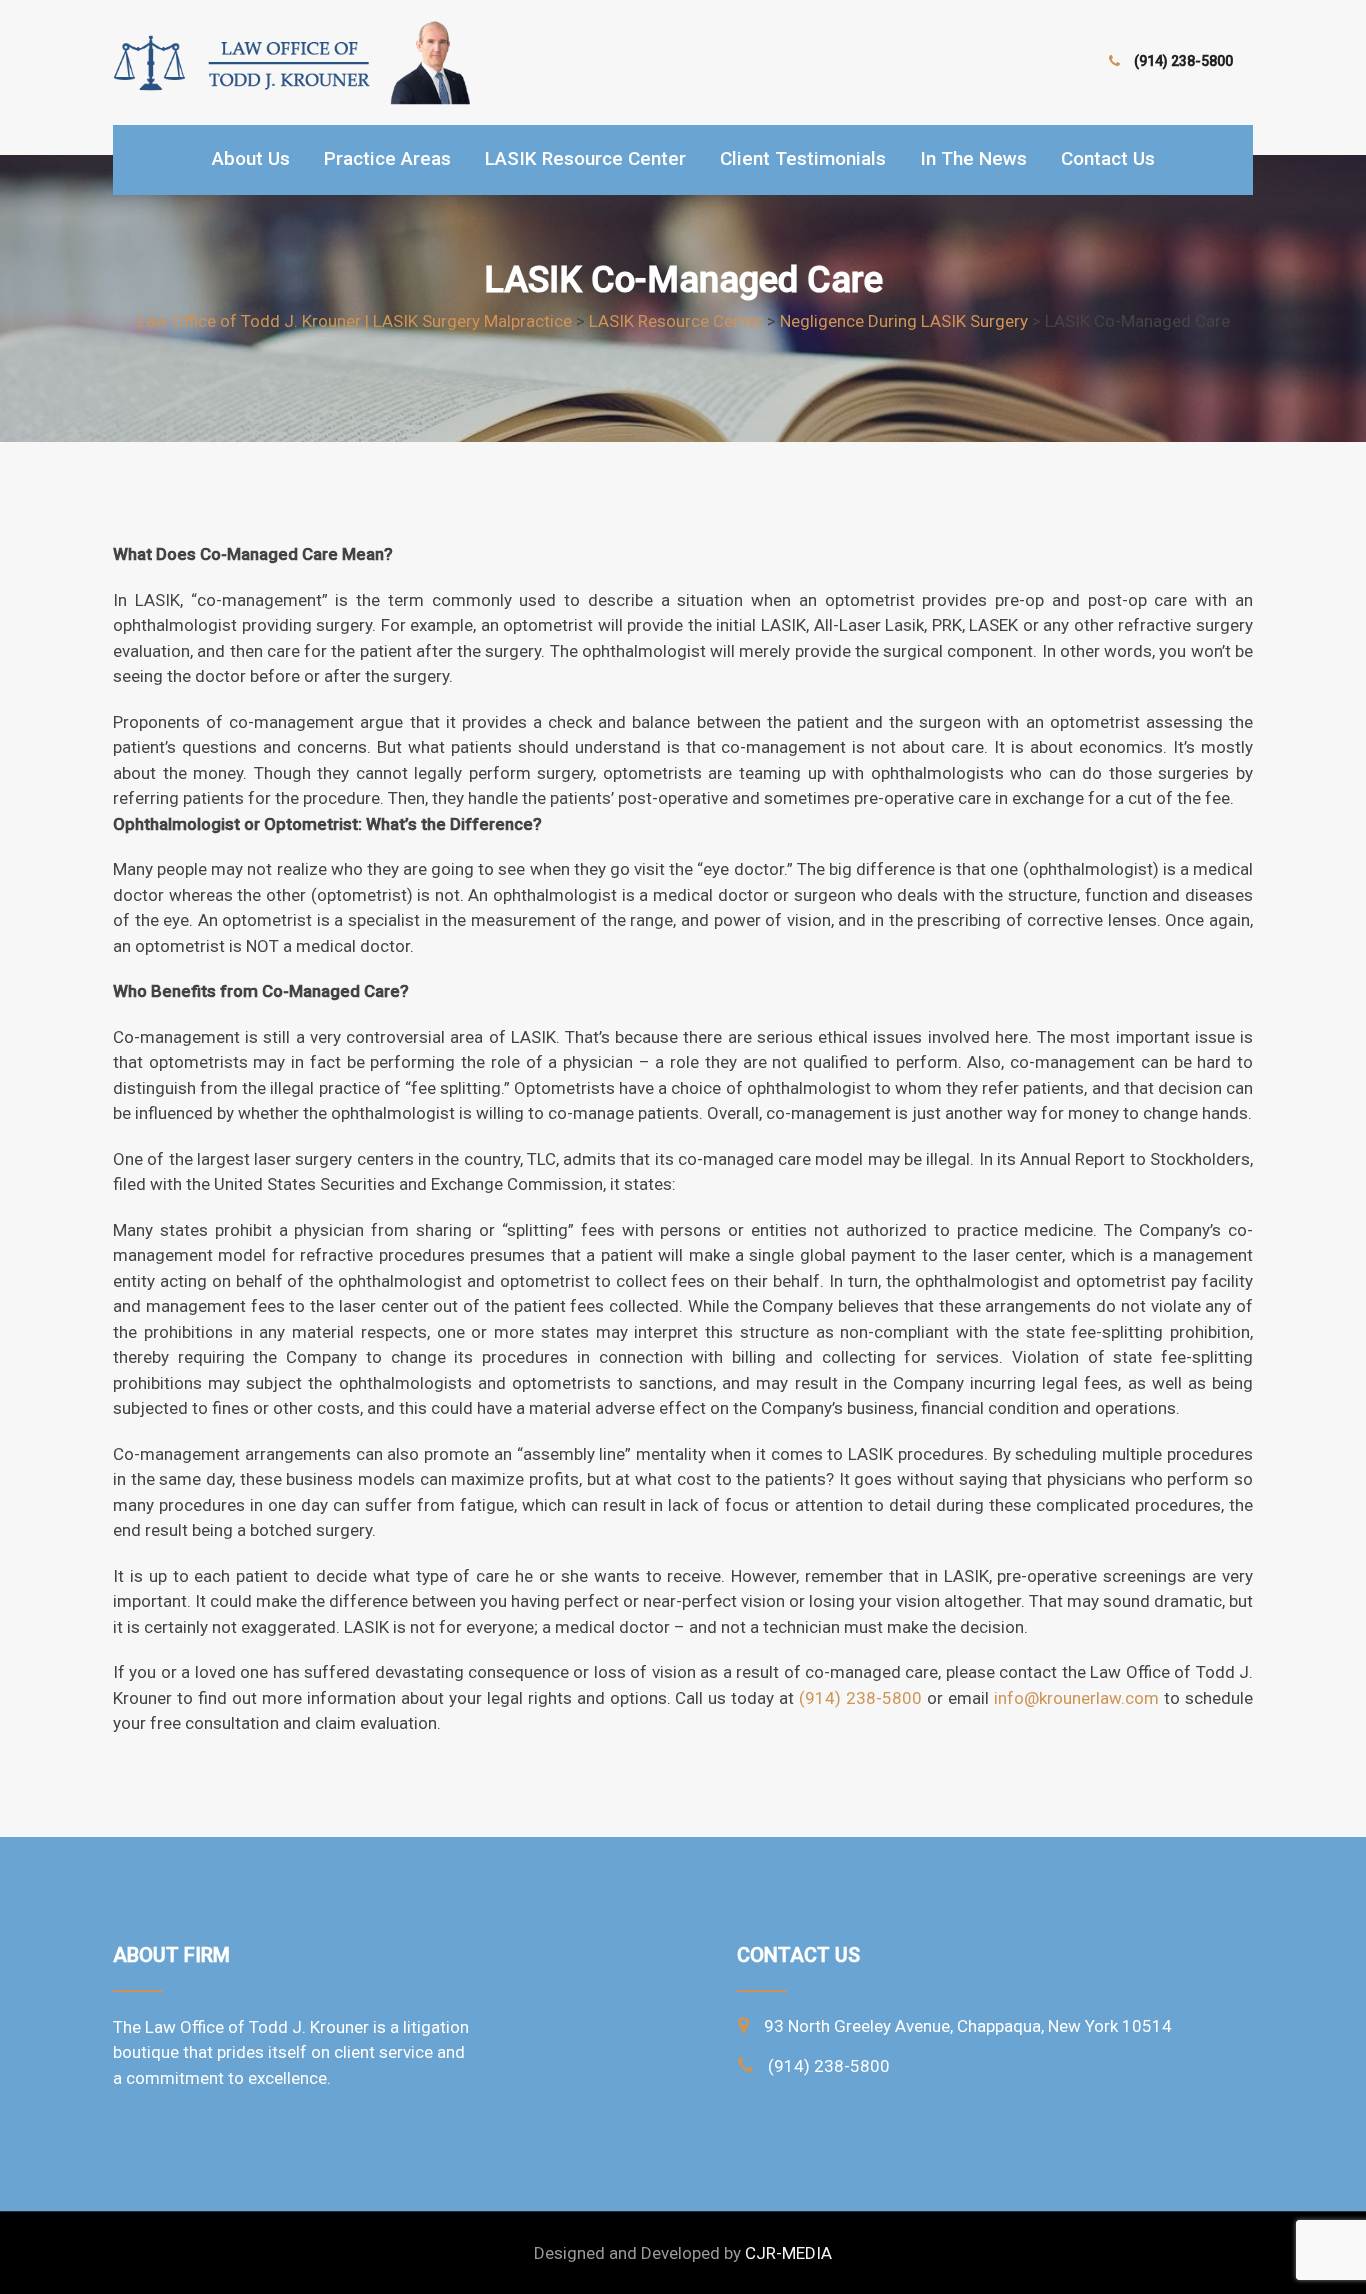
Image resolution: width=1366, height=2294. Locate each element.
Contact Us (1108, 158)
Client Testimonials (803, 158)
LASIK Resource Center (585, 158)
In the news (973, 158)
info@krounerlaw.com (1076, 1698)
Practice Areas (387, 158)
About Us (251, 158)
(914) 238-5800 (1183, 61)
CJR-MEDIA (788, 2253)
